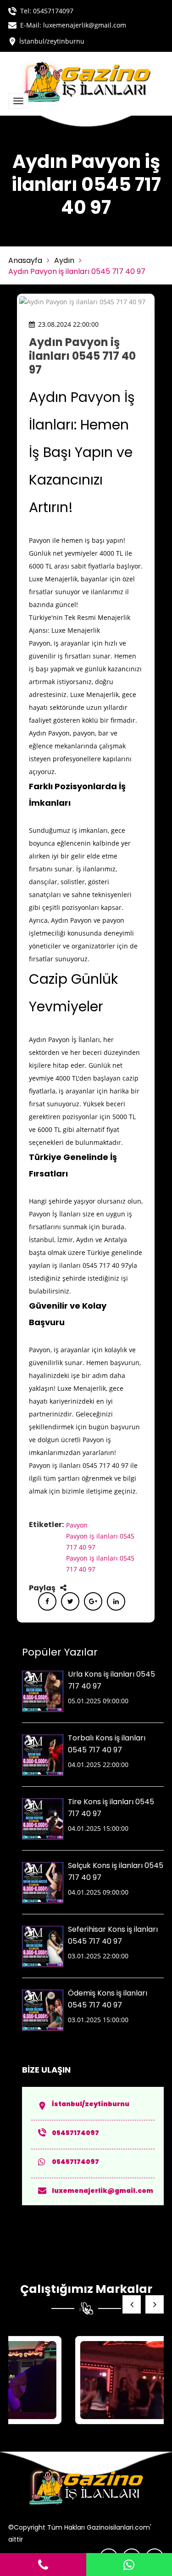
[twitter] (70, 1601)
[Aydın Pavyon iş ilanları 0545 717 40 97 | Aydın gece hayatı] (90, 2380)
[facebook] (47, 1601)
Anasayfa (25, 260)
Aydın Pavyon (49, 733)
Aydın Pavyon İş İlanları (64, 1040)
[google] (93, 1601)
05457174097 (53, 11)
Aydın (64, 260)
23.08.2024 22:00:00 (68, 324)
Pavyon (77, 1525)
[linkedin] (116, 1601)
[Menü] (18, 101)
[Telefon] (43, 2565)
